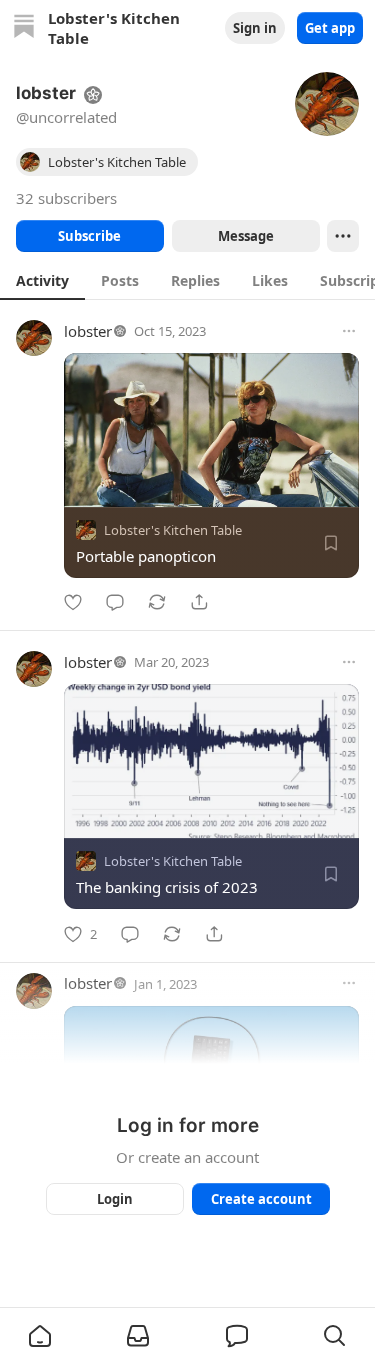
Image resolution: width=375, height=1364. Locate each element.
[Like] (73, 602)
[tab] (42, 280)
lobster (88, 331)
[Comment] (115, 602)
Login (115, 1199)
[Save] (331, 543)
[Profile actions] (343, 236)
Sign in (255, 28)
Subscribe (89, 236)
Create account (260, 1199)
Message (245, 236)
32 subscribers (66, 198)
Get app (330, 28)
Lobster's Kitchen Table (173, 530)
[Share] (199, 602)
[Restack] (157, 602)
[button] (40, 1336)
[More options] (349, 331)
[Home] (24, 28)
